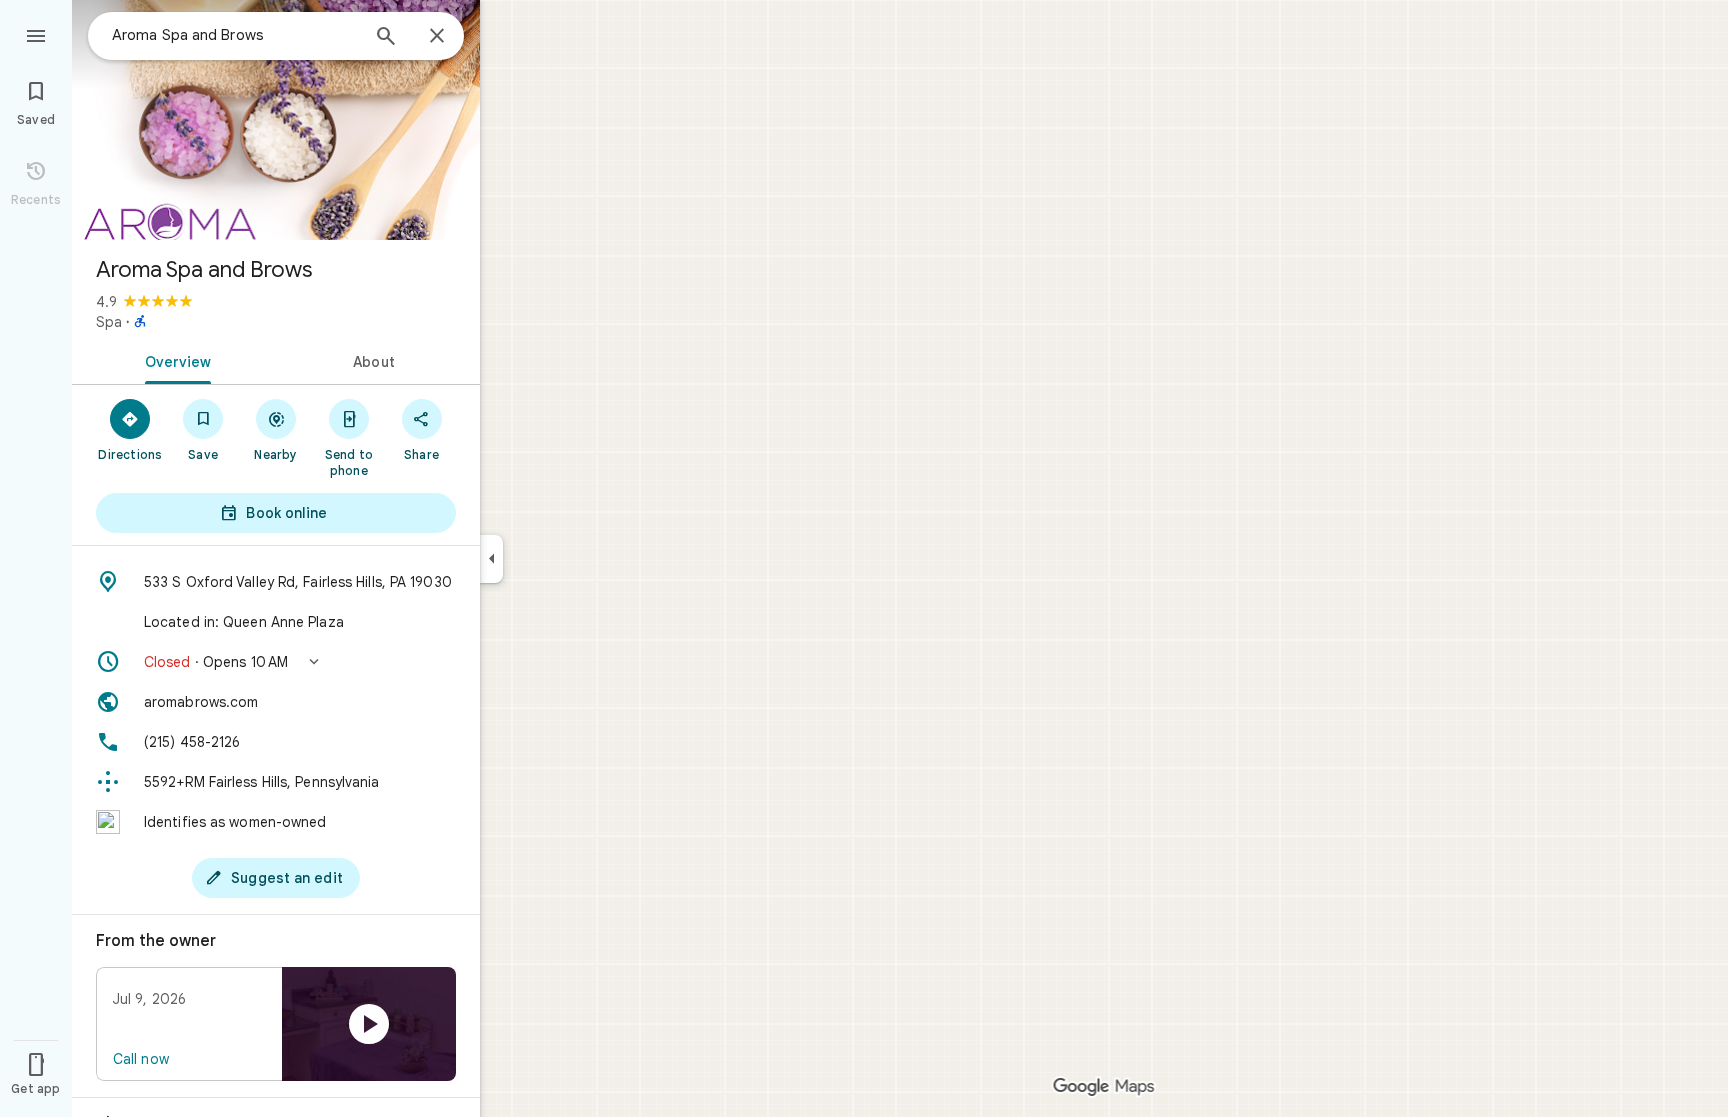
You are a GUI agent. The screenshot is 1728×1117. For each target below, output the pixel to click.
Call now (141, 1059)
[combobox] (235, 35)
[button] (276, 662)
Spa (109, 322)
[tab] (174, 360)
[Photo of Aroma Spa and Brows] (276, 120)
